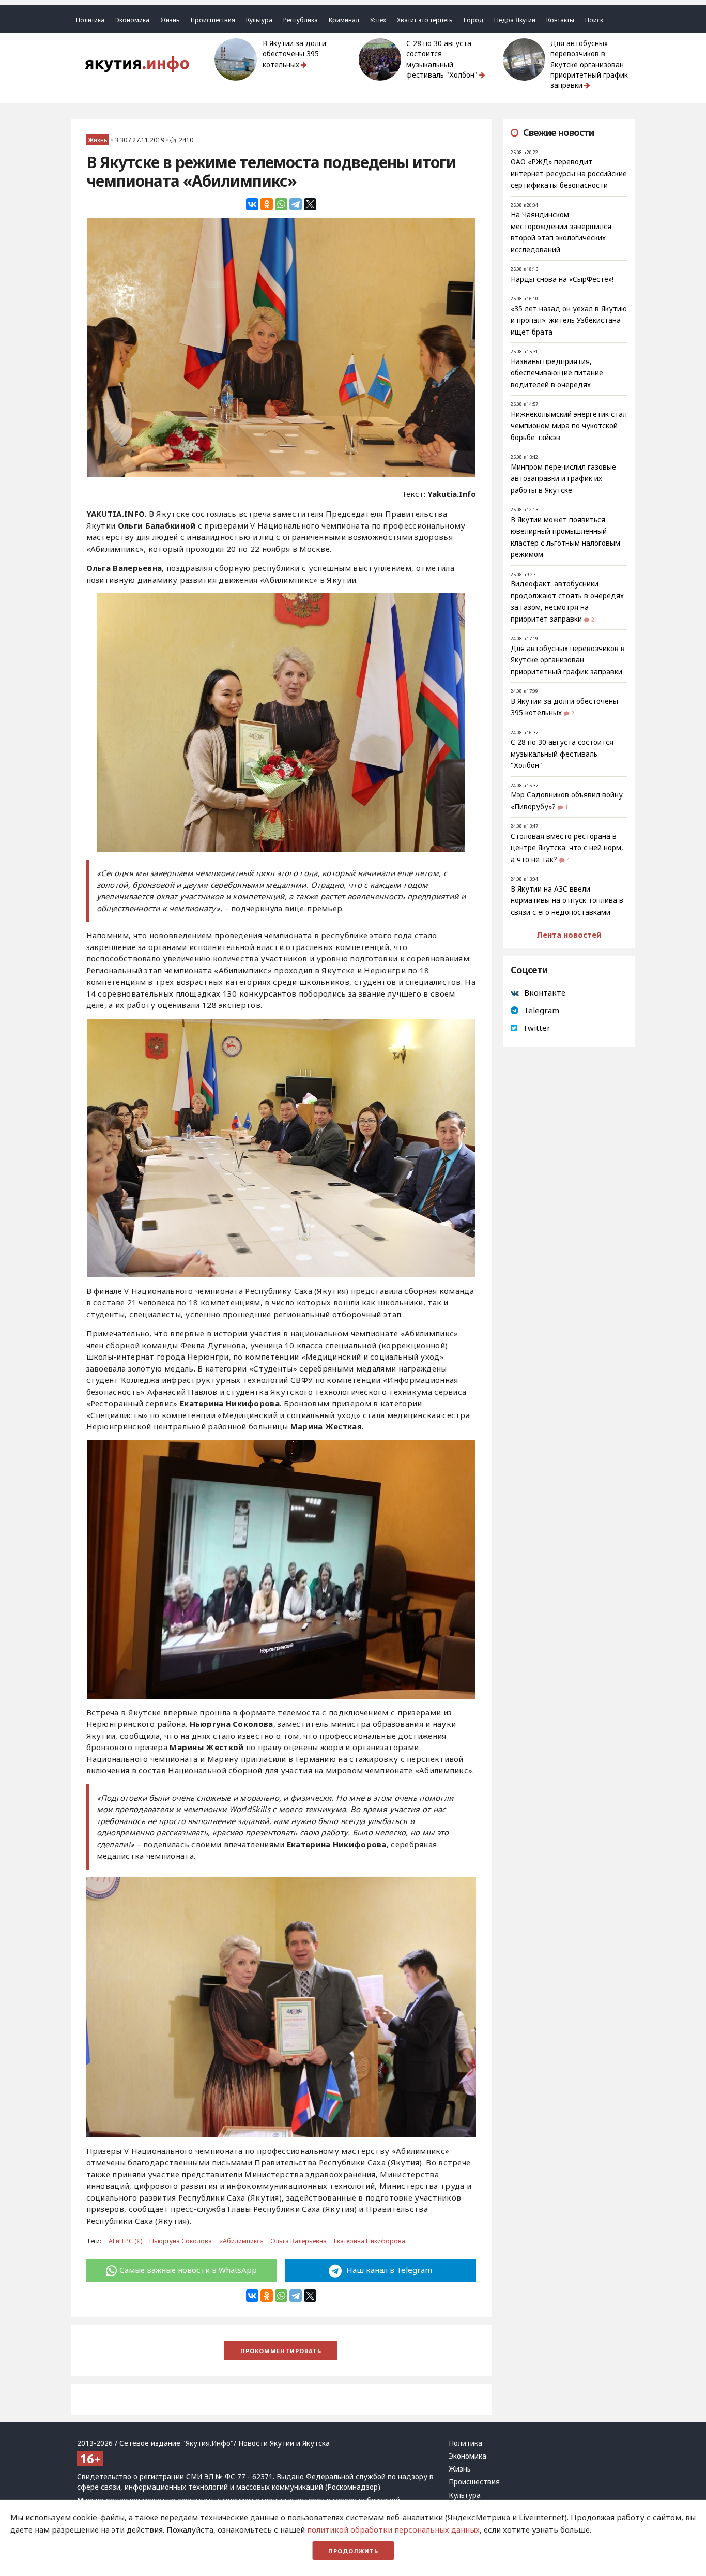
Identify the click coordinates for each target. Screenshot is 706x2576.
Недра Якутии (515, 20)
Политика (90, 20)
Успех (378, 20)
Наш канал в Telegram (388, 2270)
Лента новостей (569, 935)
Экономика (132, 20)
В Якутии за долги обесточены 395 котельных (294, 54)
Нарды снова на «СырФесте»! (562, 279)
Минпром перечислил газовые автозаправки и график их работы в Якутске (563, 479)
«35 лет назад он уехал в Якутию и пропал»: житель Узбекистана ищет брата (569, 320)
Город (473, 20)
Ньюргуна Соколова (181, 2241)
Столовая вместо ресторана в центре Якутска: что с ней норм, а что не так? (567, 848)
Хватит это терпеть (425, 20)
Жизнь (170, 20)
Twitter (536, 1028)
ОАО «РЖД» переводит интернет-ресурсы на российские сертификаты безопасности (569, 174)
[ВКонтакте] (252, 204)
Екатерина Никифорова (370, 2241)
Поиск (594, 20)
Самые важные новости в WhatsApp (188, 2270)
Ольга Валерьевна (298, 2241)
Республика (301, 20)
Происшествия (213, 20)
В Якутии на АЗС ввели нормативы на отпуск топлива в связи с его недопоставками (567, 901)
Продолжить (353, 2551)
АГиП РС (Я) (125, 2241)
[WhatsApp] (281, 204)
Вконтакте (545, 992)
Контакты (560, 20)
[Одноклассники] (267, 204)
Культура (259, 20)
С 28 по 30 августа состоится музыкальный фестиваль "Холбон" (442, 59)
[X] (310, 204)
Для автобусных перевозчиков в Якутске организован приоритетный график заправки (589, 64)
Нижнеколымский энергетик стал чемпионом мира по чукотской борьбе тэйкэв (569, 426)
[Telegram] (296, 204)
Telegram (541, 1010)
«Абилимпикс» (241, 2241)
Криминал (344, 20)
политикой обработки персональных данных (393, 2529)
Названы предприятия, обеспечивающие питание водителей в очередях (557, 373)
